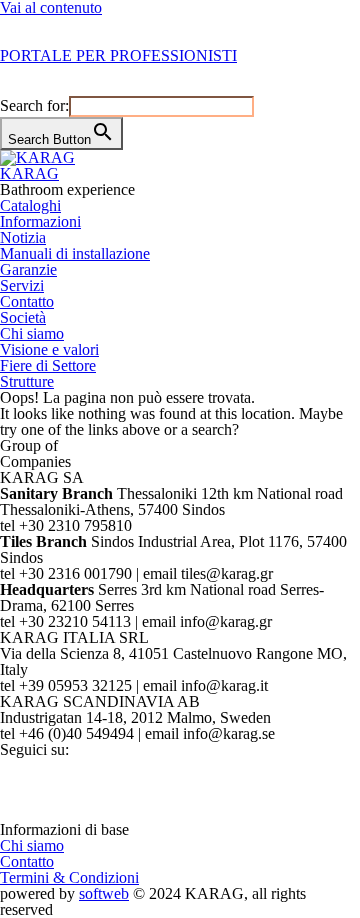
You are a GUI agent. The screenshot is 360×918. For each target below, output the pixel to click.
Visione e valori (49, 349)
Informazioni (40, 221)
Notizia (23, 237)
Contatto (27, 301)
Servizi (22, 285)
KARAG (29, 173)
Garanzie (28, 269)
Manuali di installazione (75, 253)
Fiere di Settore (48, 365)
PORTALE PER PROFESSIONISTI (118, 55)
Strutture (27, 381)
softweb (104, 893)
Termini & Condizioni (69, 877)
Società (23, 317)
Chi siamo (32, 333)
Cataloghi (30, 205)
